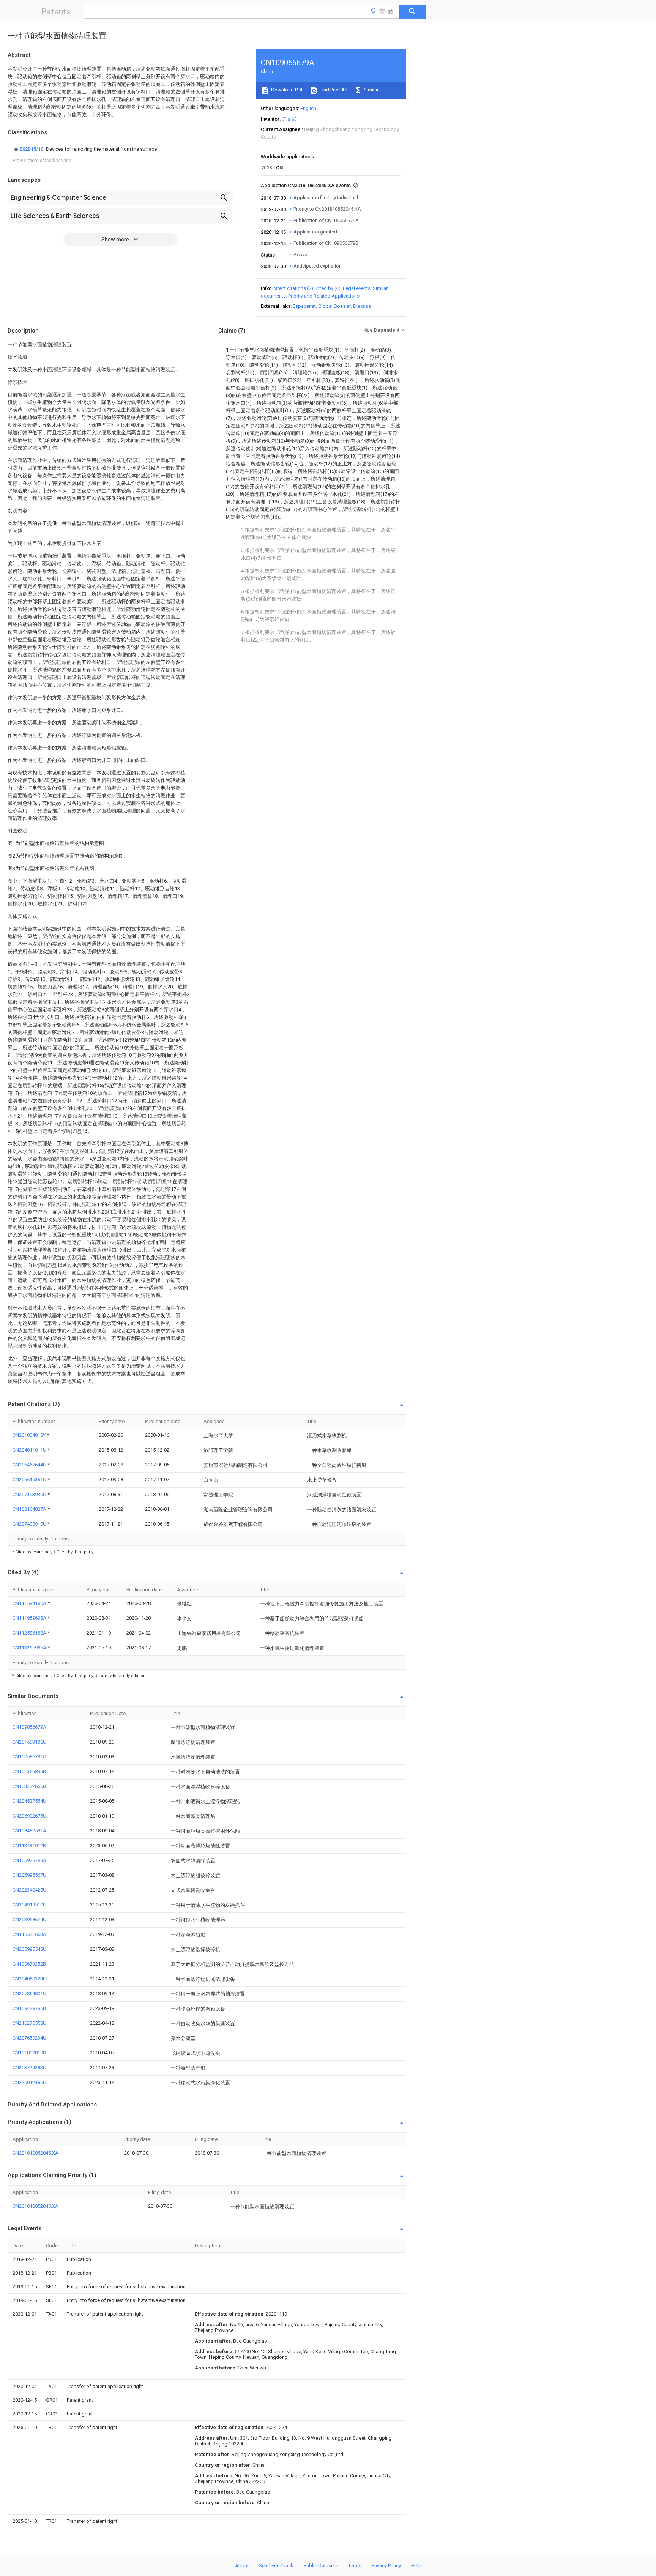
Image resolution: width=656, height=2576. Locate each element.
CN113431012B (29, 1845)
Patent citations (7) (293, 288)
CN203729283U (29, 2068)
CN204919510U (29, 1905)
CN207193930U (30, 1494)
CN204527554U (29, 1801)
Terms (355, 2566)
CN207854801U (29, 1993)
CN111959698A (30, 1618)
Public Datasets (321, 2566)
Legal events (357, 288)
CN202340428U (29, 1890)
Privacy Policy (386, 2566)
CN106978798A (29, 1860)
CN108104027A (30, 1509)
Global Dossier (334, 306)
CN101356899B (29, 1771)
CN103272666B (29, 1786)
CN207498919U (30, 1524)
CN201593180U (29, 1742)
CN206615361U (30, 1480)
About (242, 2566)
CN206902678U (29, 1816)
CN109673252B (29, 1964)
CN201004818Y (30, 1435)
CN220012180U (29, 2082)
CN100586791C (29, 1757)
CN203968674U (29, 1919)
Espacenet (304, 306)
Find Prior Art (333, 90)
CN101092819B (29, 2053)
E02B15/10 (32, 149)
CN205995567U (29, 1875)
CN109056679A (29, 1727)
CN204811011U (30, 1450)
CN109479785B (29, 2008)
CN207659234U (29, 2038)
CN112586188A (30, 1633)
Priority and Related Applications (324, 296)
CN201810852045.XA (35, 2153)
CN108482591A (29, 1831)
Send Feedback (276, 2566)
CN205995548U (29, 1949)
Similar (371, 90)
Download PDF (287, 90)
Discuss (362, 306)
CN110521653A (29, 1934)
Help (416, 2566)
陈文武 (289, 119)
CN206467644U (30, 1465)
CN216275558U (29, 2023)
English (308, 108)
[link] (85, 149)
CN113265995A (30, 1648)
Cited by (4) (328, 288)
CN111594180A (30, 1603)
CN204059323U (29, 1979)
